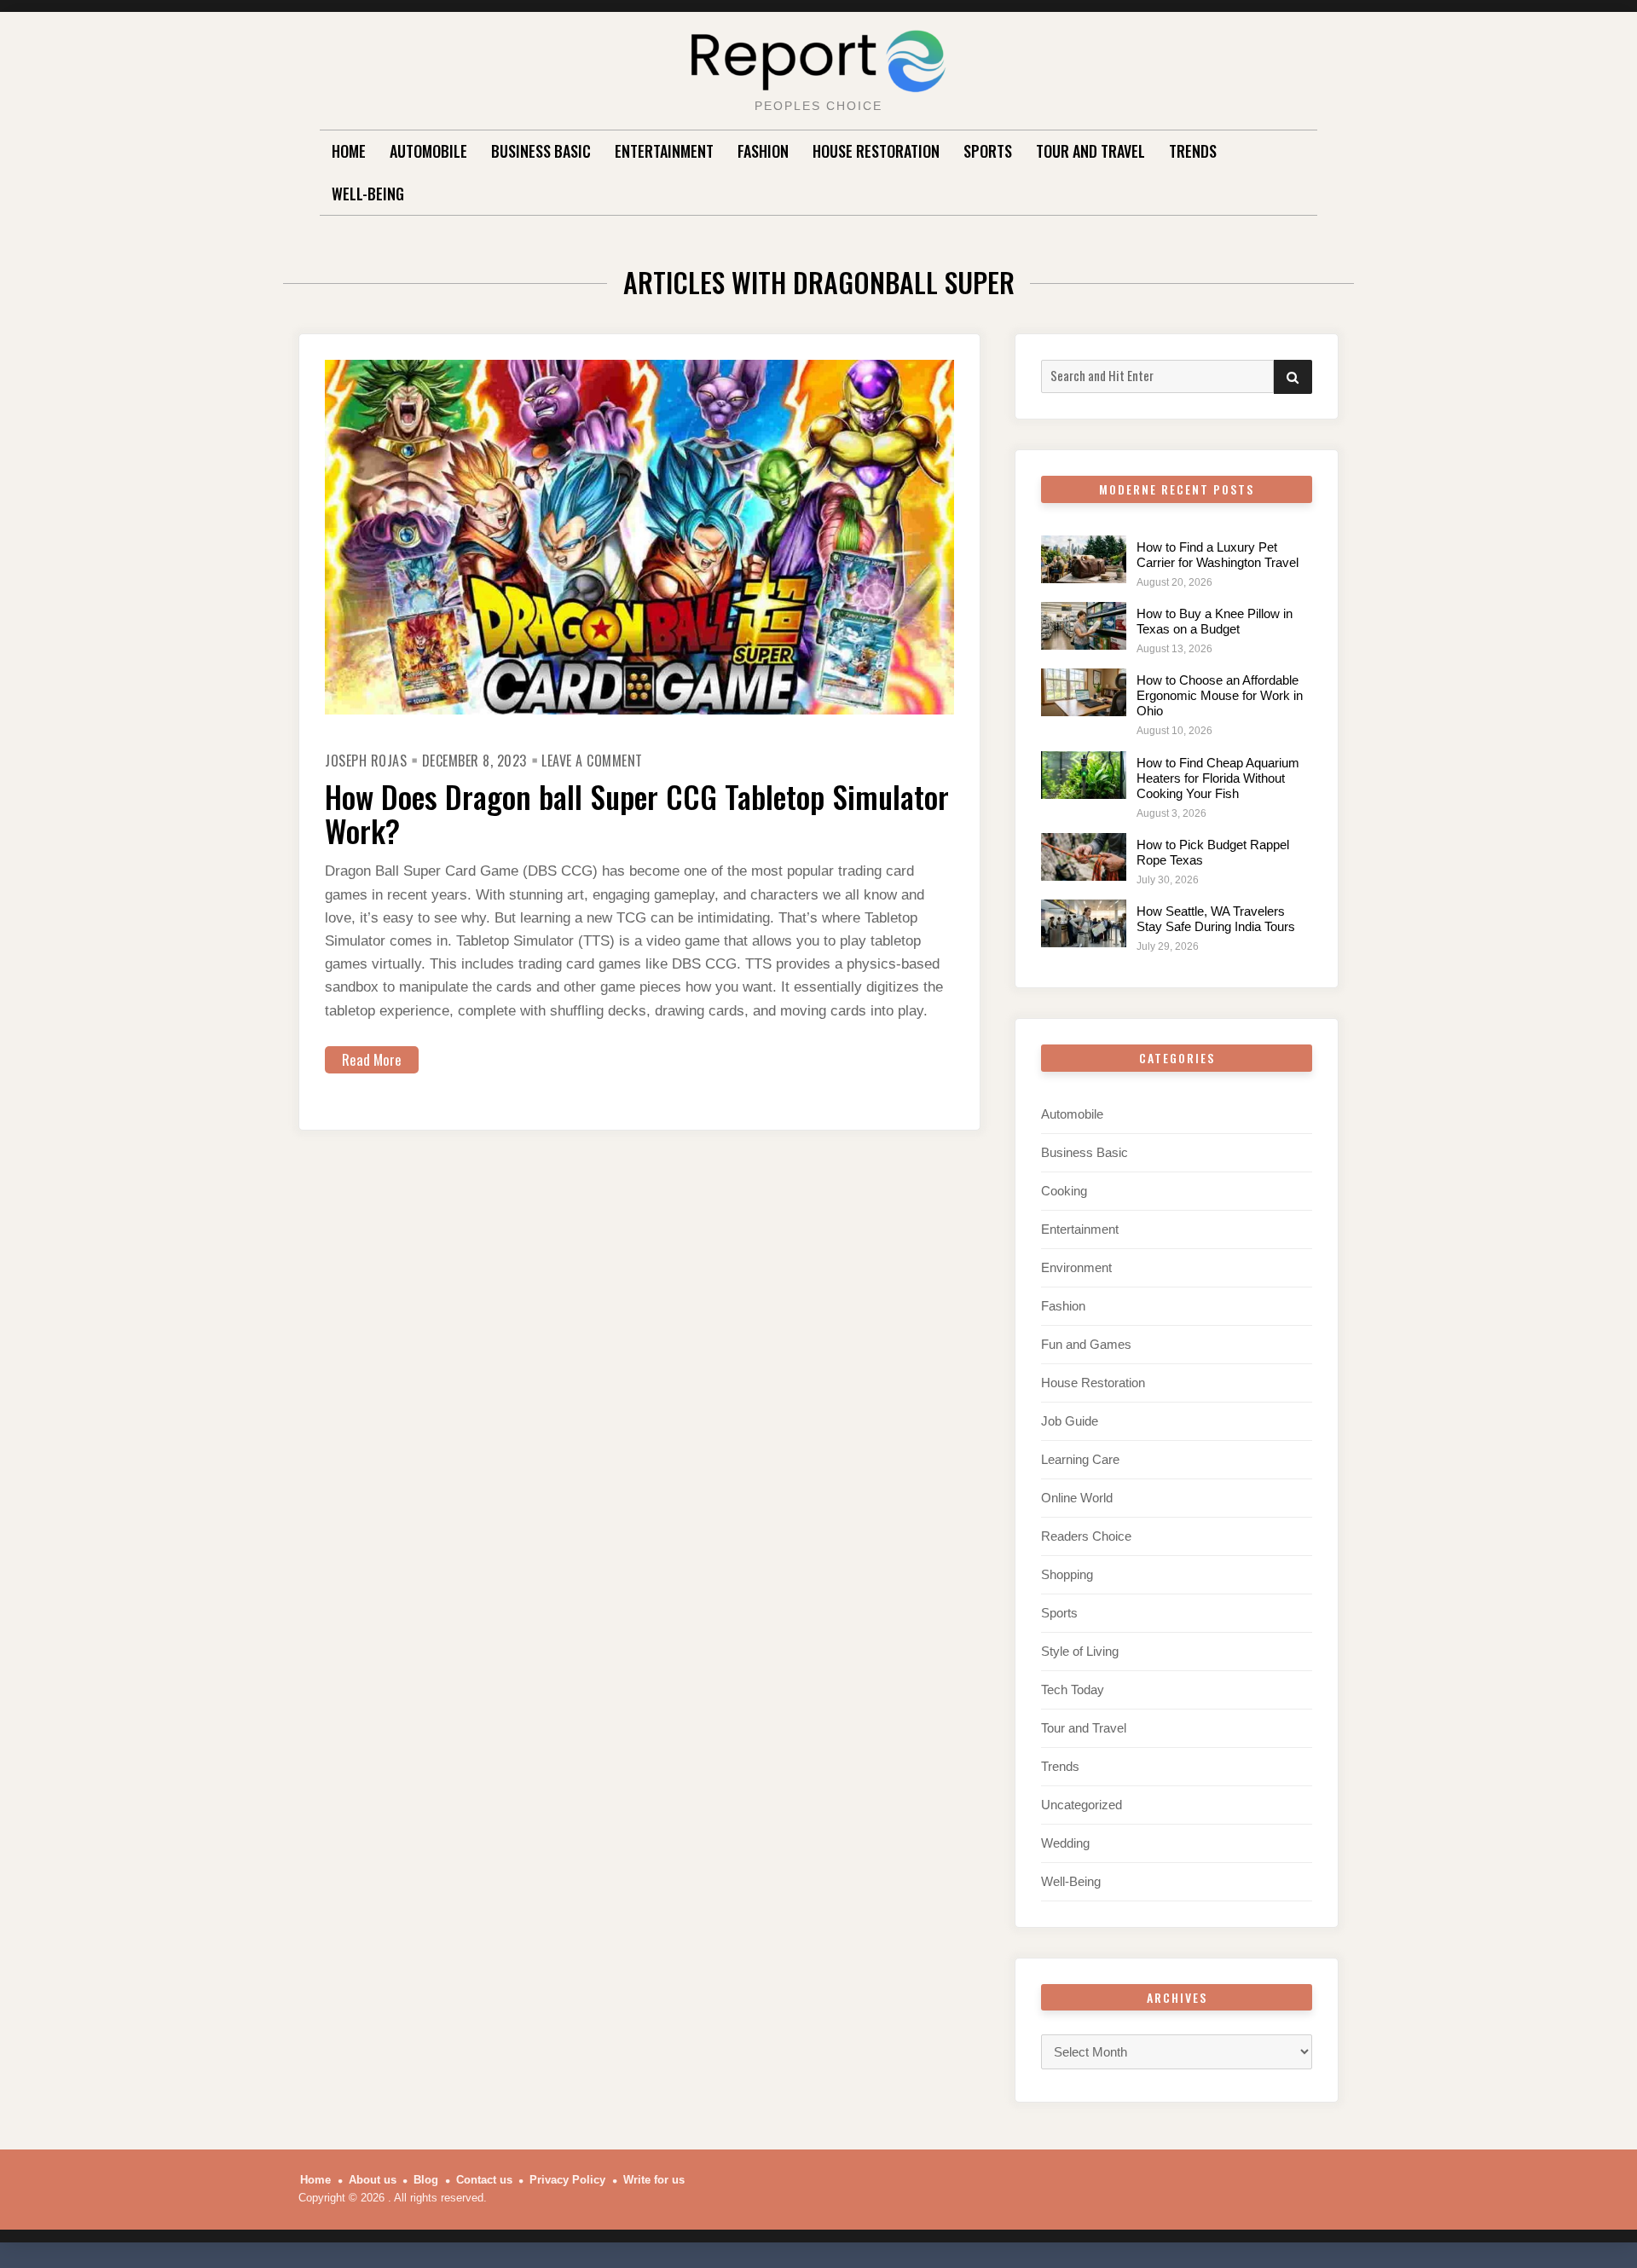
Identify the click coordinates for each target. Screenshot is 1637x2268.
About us (373, 2180)
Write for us (654, 2180)
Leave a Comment (592, 761)
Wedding (1065, 1843)
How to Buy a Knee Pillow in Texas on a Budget (1215, 621)
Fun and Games (1086, 1344)
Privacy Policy (567, 2180)
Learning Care (1080, 1459)
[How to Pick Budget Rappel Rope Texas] (1084, 857)
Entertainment (664, 151)
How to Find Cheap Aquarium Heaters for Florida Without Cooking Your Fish (1218, 778)
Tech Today (1073, 1689)
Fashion (763, 151)
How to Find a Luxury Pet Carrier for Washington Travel (1218, 555)
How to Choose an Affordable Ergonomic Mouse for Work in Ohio (1220, 695)
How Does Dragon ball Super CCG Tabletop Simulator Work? (637, 813)
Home (349, 151)
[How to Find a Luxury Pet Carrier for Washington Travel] (1084, 559)
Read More (372, 1059)
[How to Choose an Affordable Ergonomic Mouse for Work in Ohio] (1084, 692)
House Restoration (876, 151)
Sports (988, 151)
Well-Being (368, 194)
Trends (1193, 151)
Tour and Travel (1090, 151)
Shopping (1067, 1574)
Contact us (484, 2180)
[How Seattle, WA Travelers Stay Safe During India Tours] (1084, 923)
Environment (1076, 1267)
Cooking (1064, 1191)
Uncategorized (1082, 1805)
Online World (1077, 1498)
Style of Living (1080, 1651)
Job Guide (1070, 1421)
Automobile (428, 151)
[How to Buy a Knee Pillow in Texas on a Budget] (1084, 626)
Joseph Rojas (366, 761)
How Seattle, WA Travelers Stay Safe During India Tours (1216, 919)
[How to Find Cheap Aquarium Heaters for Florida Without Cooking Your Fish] (1084, 775)
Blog (426, 2180)
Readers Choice (1086, 1536)
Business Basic (541, 151)
